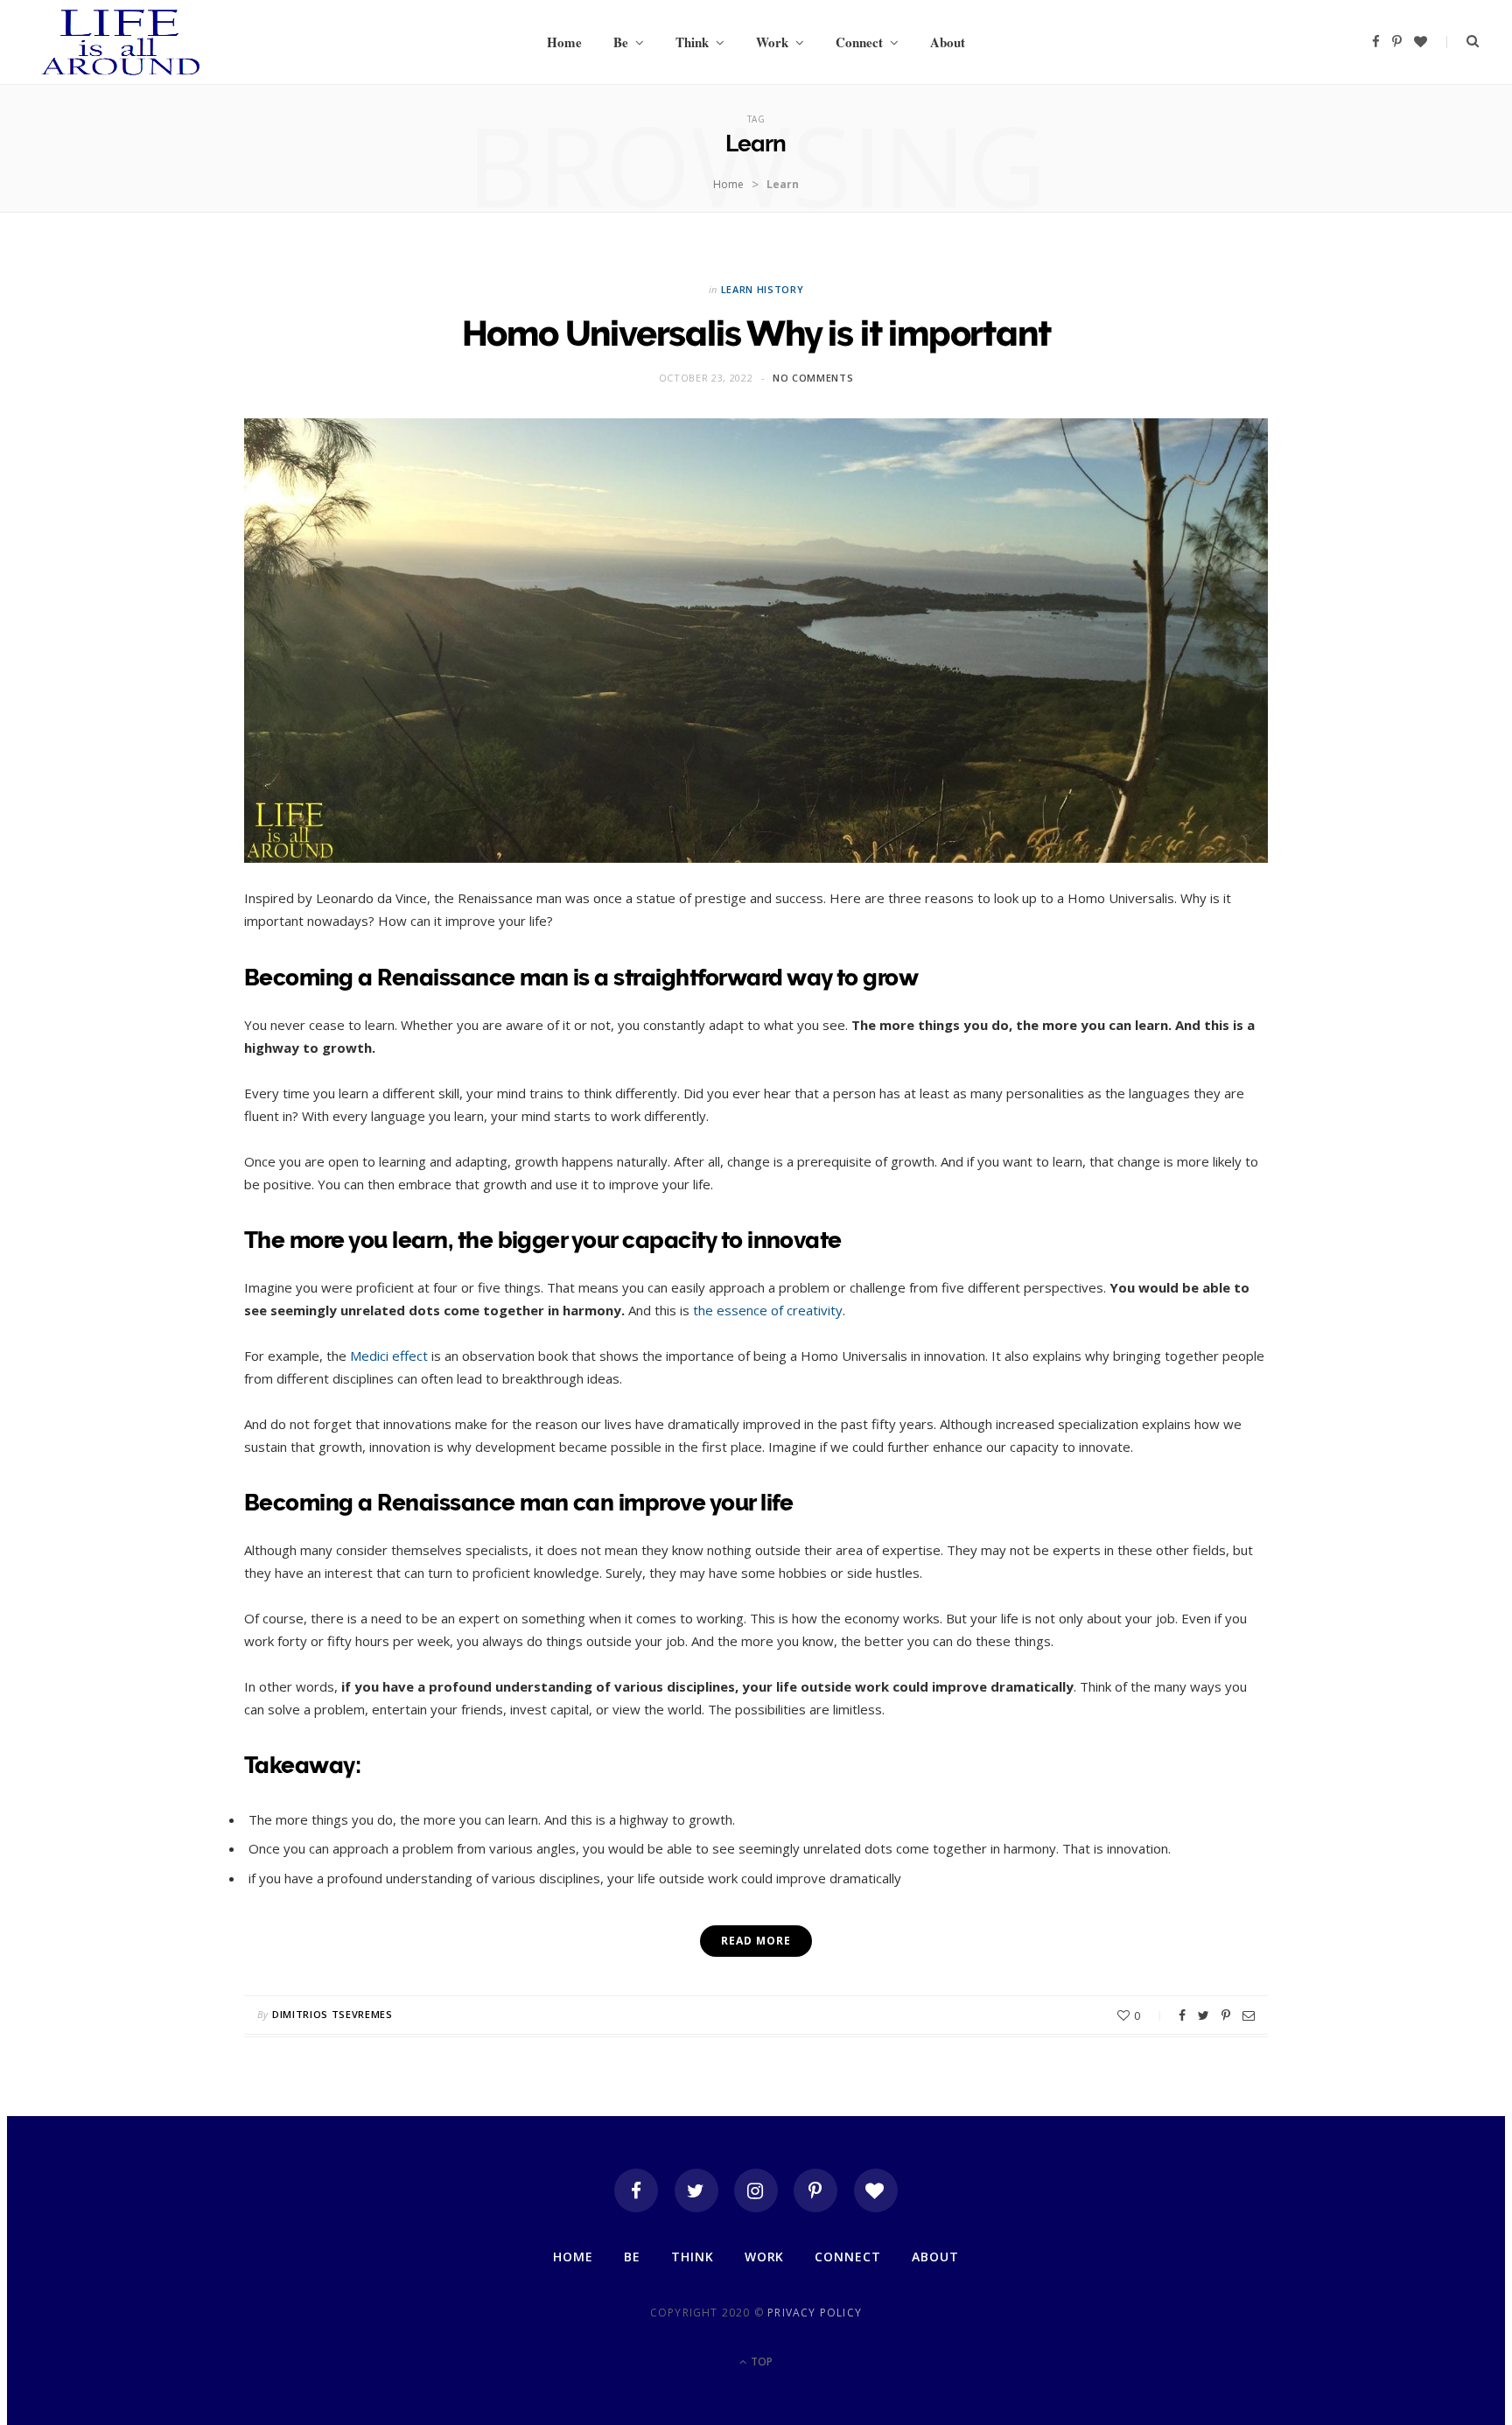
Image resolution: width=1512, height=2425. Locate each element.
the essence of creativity (768, 1310)
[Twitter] (696, 2190)
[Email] (1249, 2015)
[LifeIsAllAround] (121, 42)
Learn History (763, 289)
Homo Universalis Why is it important (756, 333)
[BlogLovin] (876, 2190)
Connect (859, 42)
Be (621, 42)
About (948, 42)
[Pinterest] (1226, 2015)
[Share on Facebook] (1182, 2015)
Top (760, 2362)
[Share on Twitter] (1204, 2015)
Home (564, 42)
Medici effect (389, 1356)
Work (772, 42)
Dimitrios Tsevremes (332, 2014)
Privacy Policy (815, 2313)
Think (692, 42)
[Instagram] (756, 2190)
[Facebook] (636, 2190)
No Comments (813, 378)
